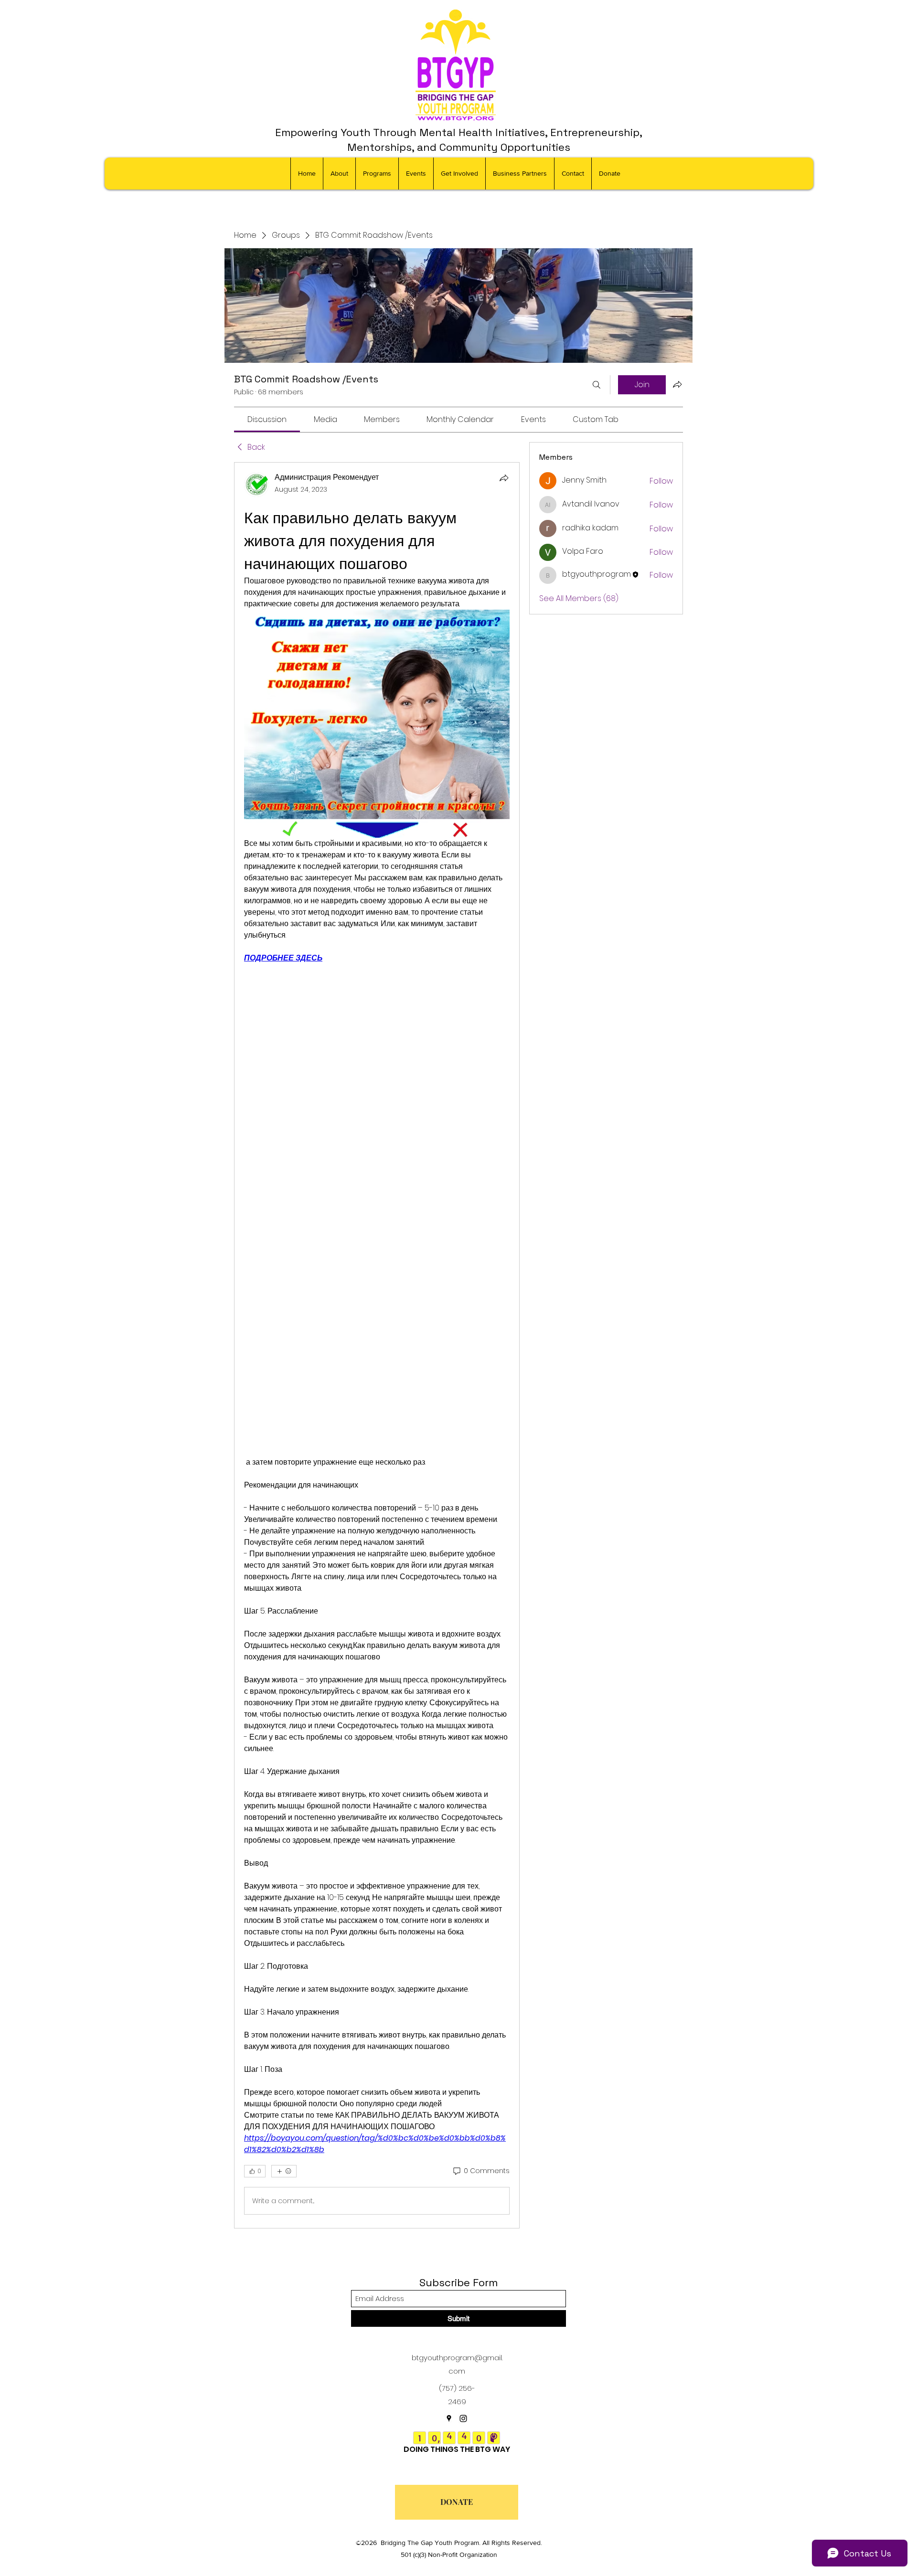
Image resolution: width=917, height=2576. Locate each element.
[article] (377, 1345)
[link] (267, 419)
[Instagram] (463, 2418)
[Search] (597, 385)
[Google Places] (449, 2418)
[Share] (504, 478)
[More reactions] (284, 2171)
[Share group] (677, 384)
